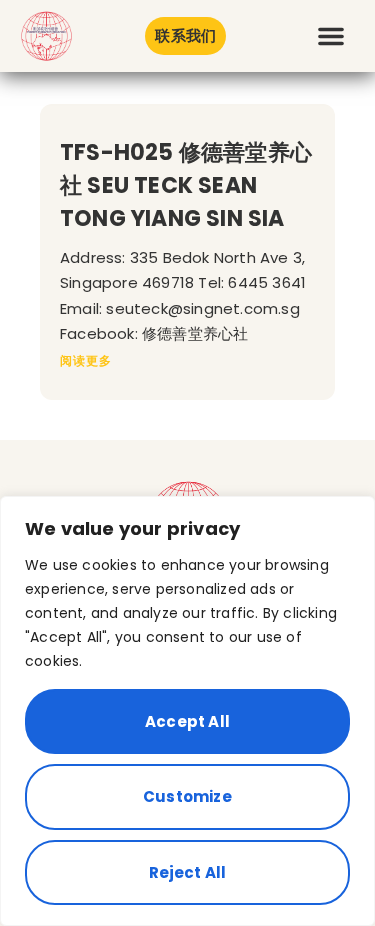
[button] (331, 36)
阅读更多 (86, 360)
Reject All (188, 872)
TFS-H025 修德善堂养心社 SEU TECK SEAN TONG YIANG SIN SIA (186, 185)
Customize (187, 796)
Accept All (187, 721)
